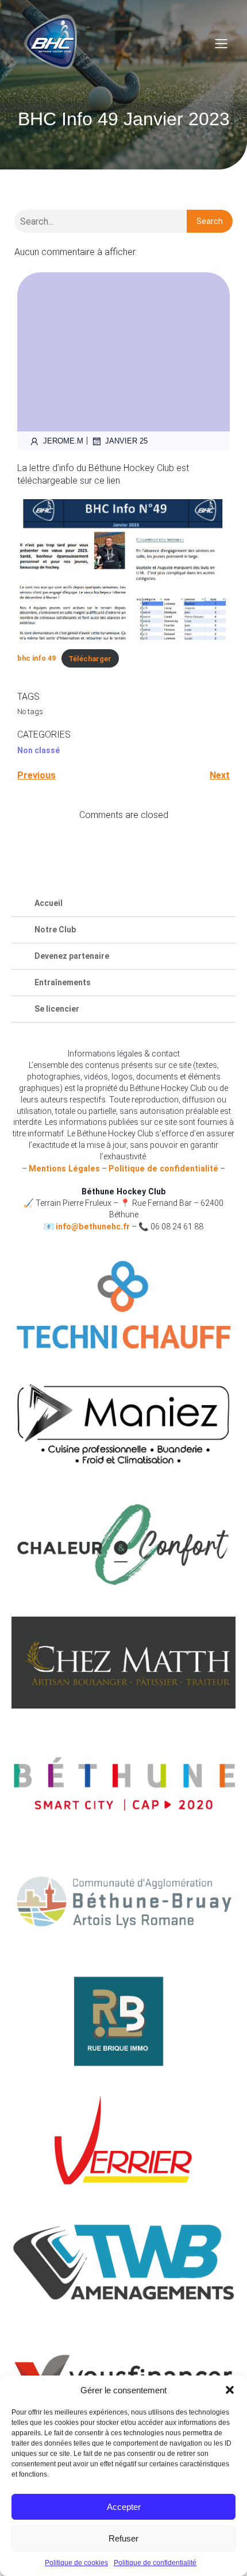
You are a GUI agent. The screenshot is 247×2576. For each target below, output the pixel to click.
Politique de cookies (76, 2563)
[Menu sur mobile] (221, 43)
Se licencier (57, 1009)
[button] (230, 2390)
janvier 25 (126, 441)
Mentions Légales (64, 1169)
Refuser (123, 2538)
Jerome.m (63, 441)
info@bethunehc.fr (93, 1227)
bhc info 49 (36, 659)
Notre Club (55, 930)
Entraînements (63, 982)
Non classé (38, 750)
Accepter (124, 2507)
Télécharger (90, 659)
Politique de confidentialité (155, 2563)
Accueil (49, 903)
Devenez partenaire (72, 956)
